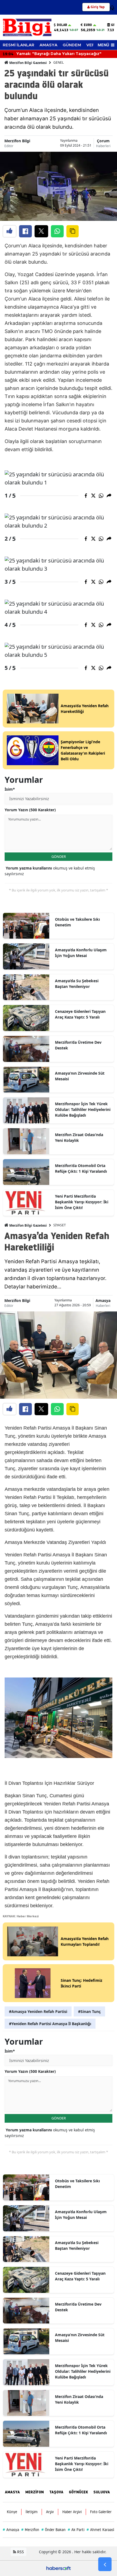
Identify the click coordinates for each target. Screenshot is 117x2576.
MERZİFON (35, 2492)
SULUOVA (102, 2492)
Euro (88, 25)
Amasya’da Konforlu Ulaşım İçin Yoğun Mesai (81, 953)
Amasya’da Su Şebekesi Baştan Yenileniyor (77, 984)
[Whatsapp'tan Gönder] (57, 231)
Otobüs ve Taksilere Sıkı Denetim (77, 922)
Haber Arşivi (72, 2512)
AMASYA (48, 45)
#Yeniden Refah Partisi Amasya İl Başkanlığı (50, 2024)
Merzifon (30, 2530)
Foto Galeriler (101, 2512)
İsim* (10, 789)
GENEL (59, 62)
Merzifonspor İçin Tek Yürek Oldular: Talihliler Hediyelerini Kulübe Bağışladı (83, 1109)
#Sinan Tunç (89, 2011)
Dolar (62, 25)
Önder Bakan (53, 2530)
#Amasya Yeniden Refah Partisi (38, 2011)
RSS (20, 2552)
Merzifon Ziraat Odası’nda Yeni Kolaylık (79, 1137)
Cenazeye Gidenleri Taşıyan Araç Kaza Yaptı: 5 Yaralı (80, 1014)
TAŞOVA (56, 2492)
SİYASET (60, 1225)
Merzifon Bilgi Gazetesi (28, 63)
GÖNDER (59, 856)
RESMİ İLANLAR (19, 45)
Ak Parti (76, 2530)
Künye (12, 2512)
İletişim (32, 2512)
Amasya (103, 1300)
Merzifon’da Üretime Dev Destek (78, 1045)
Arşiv (50, 2512)
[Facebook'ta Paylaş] (25, 231)
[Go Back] (105, 2564)
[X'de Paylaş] (41, 231)
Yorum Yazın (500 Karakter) (30, 810)
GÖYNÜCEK (78, 2492)
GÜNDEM (72, 45)
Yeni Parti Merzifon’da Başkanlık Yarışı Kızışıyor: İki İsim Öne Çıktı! (82, 1202)
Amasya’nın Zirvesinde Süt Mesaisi (80, 1076)
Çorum (103, 141)
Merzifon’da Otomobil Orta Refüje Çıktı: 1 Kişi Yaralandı (81, 1168)
